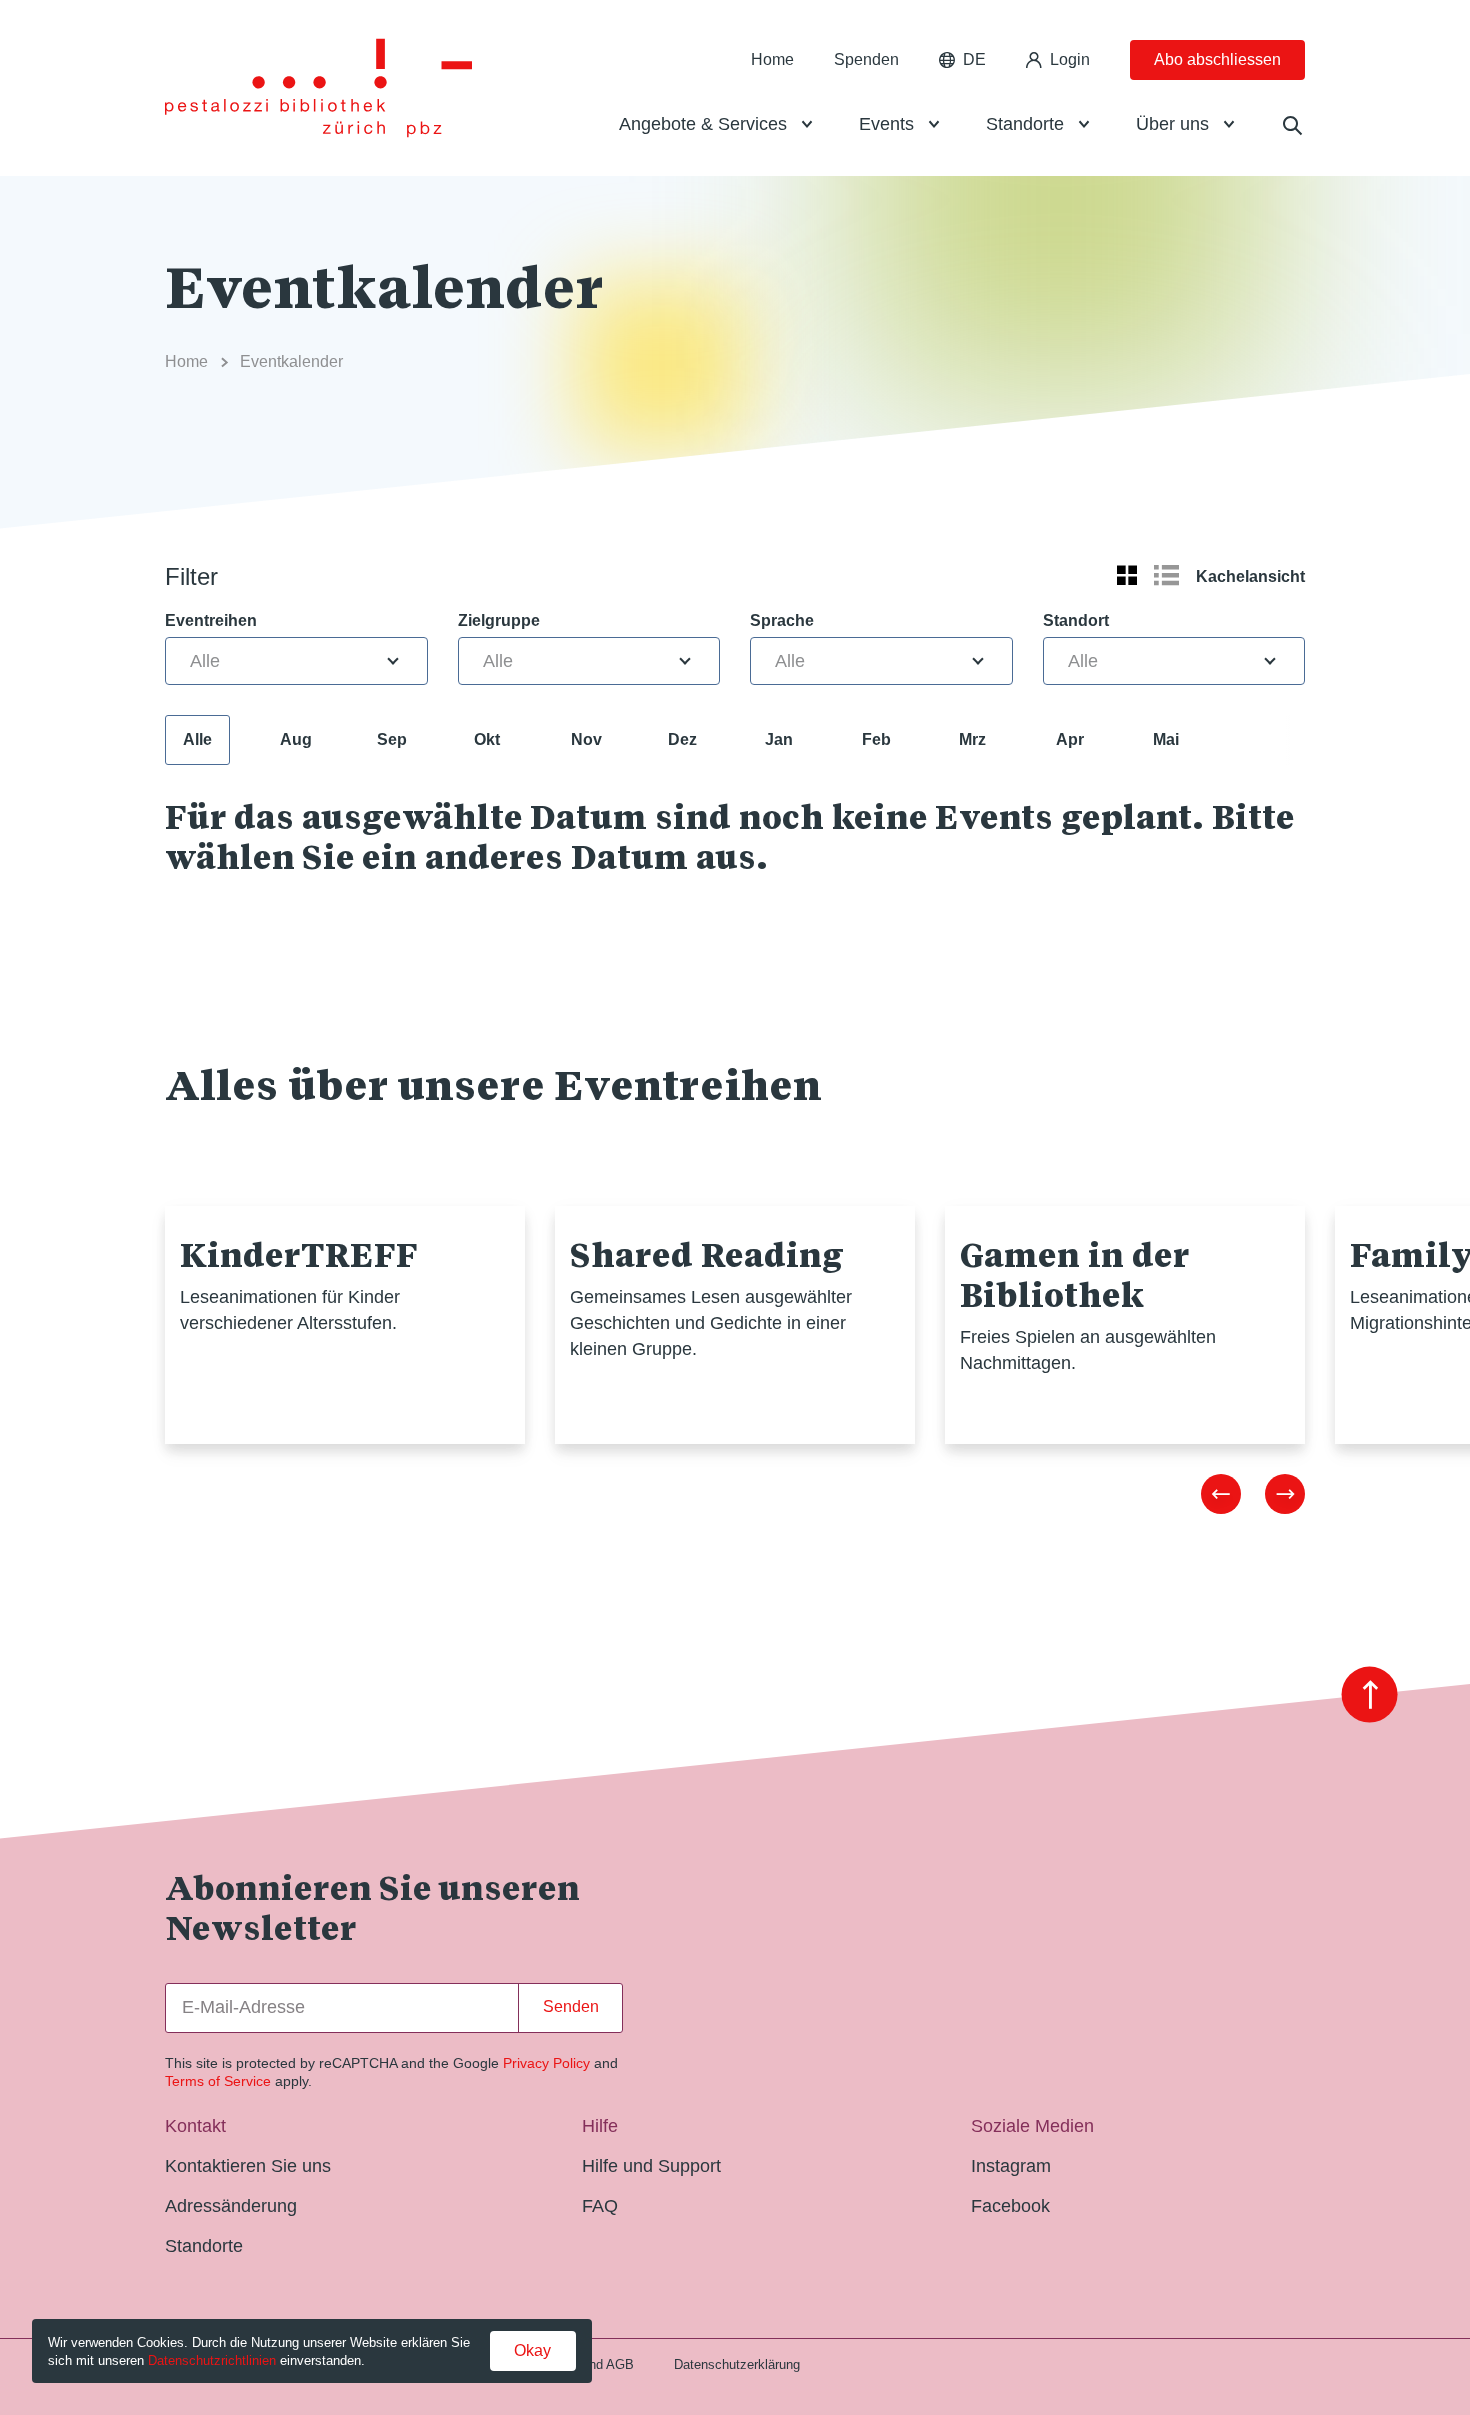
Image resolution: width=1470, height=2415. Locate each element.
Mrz (972, 739)
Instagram (1011, 2166)
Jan (779, 739)
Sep (392, 739)
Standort (1076, 620)
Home (772, 59)
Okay (532, 2350)
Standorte (1025, 124)
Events (886, 124)
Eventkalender (291, 361)
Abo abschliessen (1217, 59)
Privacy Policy (546, 2063)
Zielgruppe (499, 620)
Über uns (1172, 124)
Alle (197, 739)
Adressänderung (231, 2206)
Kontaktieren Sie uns (248, 2166)
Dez (682, 739)
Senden (571, 2006)
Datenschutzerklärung (737, 2364)
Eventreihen (211, 620)
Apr (1070, 739)
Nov (586, 739)
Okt (487, 739)
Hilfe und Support (651, 2166)
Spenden (866, 59)
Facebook (1010, 2206)
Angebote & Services (703, 124)
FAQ (600, 2206)
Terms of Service (218, 2081)
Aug (296, 739)
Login (1070, 59)
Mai (1166, 739)
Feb (876, 739)
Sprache (782, 620)
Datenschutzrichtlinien (212, 2360)
